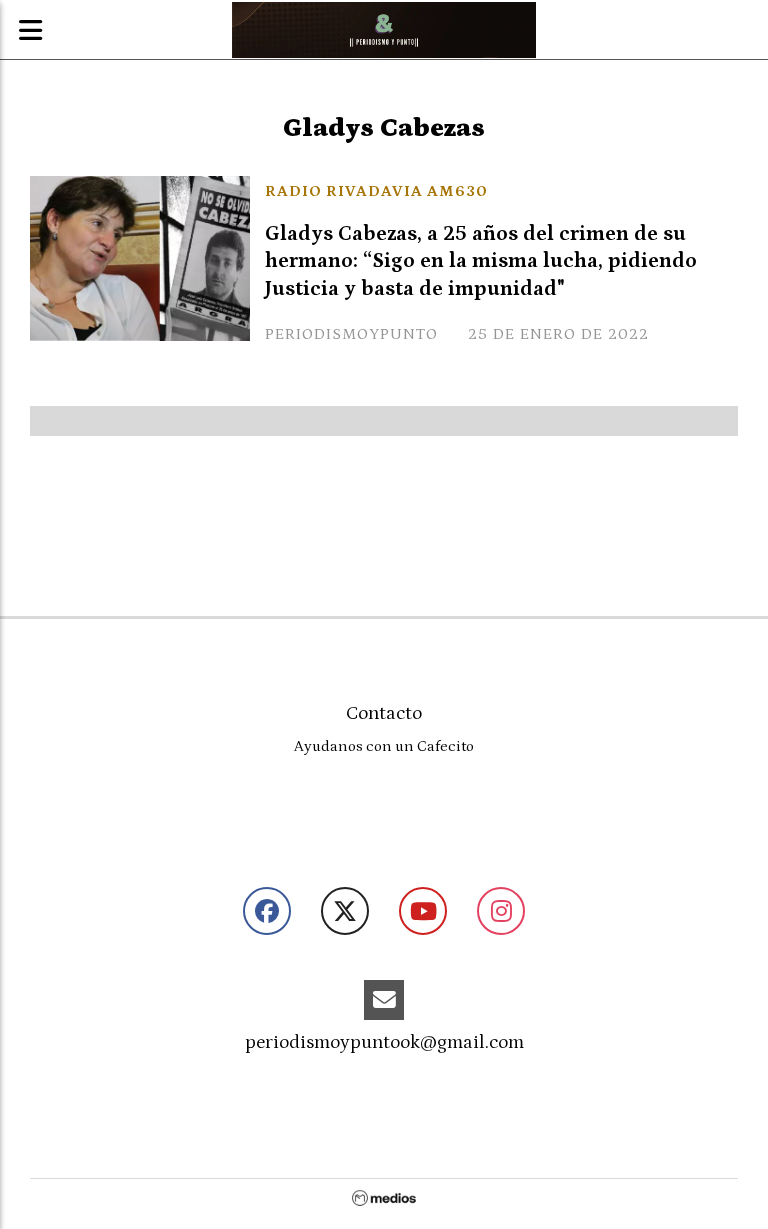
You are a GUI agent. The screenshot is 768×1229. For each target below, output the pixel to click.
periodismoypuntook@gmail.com (384, 1042)
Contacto (384, 713)
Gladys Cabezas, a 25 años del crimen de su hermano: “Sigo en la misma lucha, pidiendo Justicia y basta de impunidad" (481, 261)
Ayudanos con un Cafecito (384, 746)
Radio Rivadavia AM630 (376, 191)
